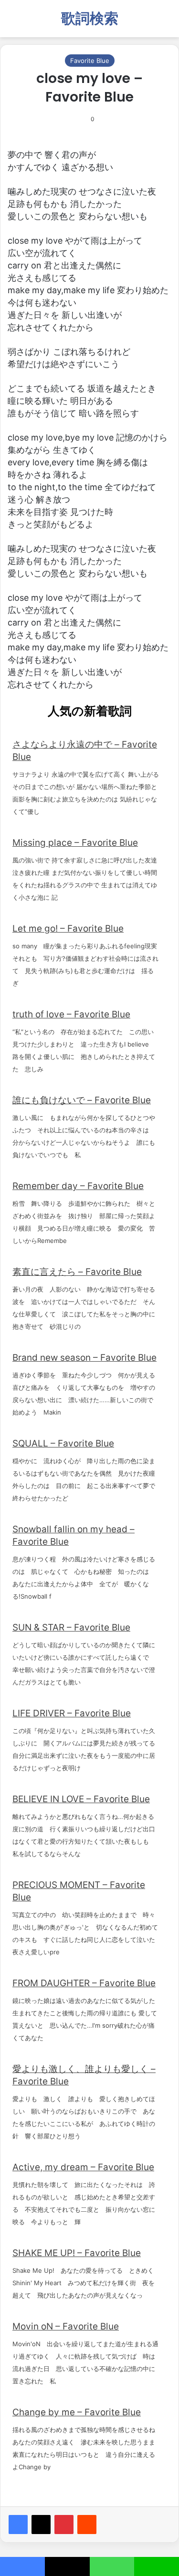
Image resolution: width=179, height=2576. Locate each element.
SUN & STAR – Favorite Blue (71, 1627)
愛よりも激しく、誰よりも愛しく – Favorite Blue (84, 2075)
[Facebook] (18, 2525)
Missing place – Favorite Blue (75, 843)
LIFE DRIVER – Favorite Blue (72, 1713)
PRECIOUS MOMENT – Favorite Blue (79, 1891)
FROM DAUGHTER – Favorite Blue (84, 1983)
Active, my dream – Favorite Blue (83, 2167)
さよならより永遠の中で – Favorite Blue (85, 751)
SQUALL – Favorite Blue (63, 1443)
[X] (41, 2525)
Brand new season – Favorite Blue (84, 1358)
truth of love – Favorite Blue (71, 1014)
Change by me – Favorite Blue (77, 2412)
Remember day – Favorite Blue (78, 1186)
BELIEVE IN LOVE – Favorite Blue (81, 1799)
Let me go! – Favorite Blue (68, 929)
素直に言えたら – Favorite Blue (77, 1272)
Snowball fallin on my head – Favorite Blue (74, 1535)
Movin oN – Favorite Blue (66, 2326)
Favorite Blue (90, 61)
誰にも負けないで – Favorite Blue (82, 1100)
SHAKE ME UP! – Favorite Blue (77, 2253)
